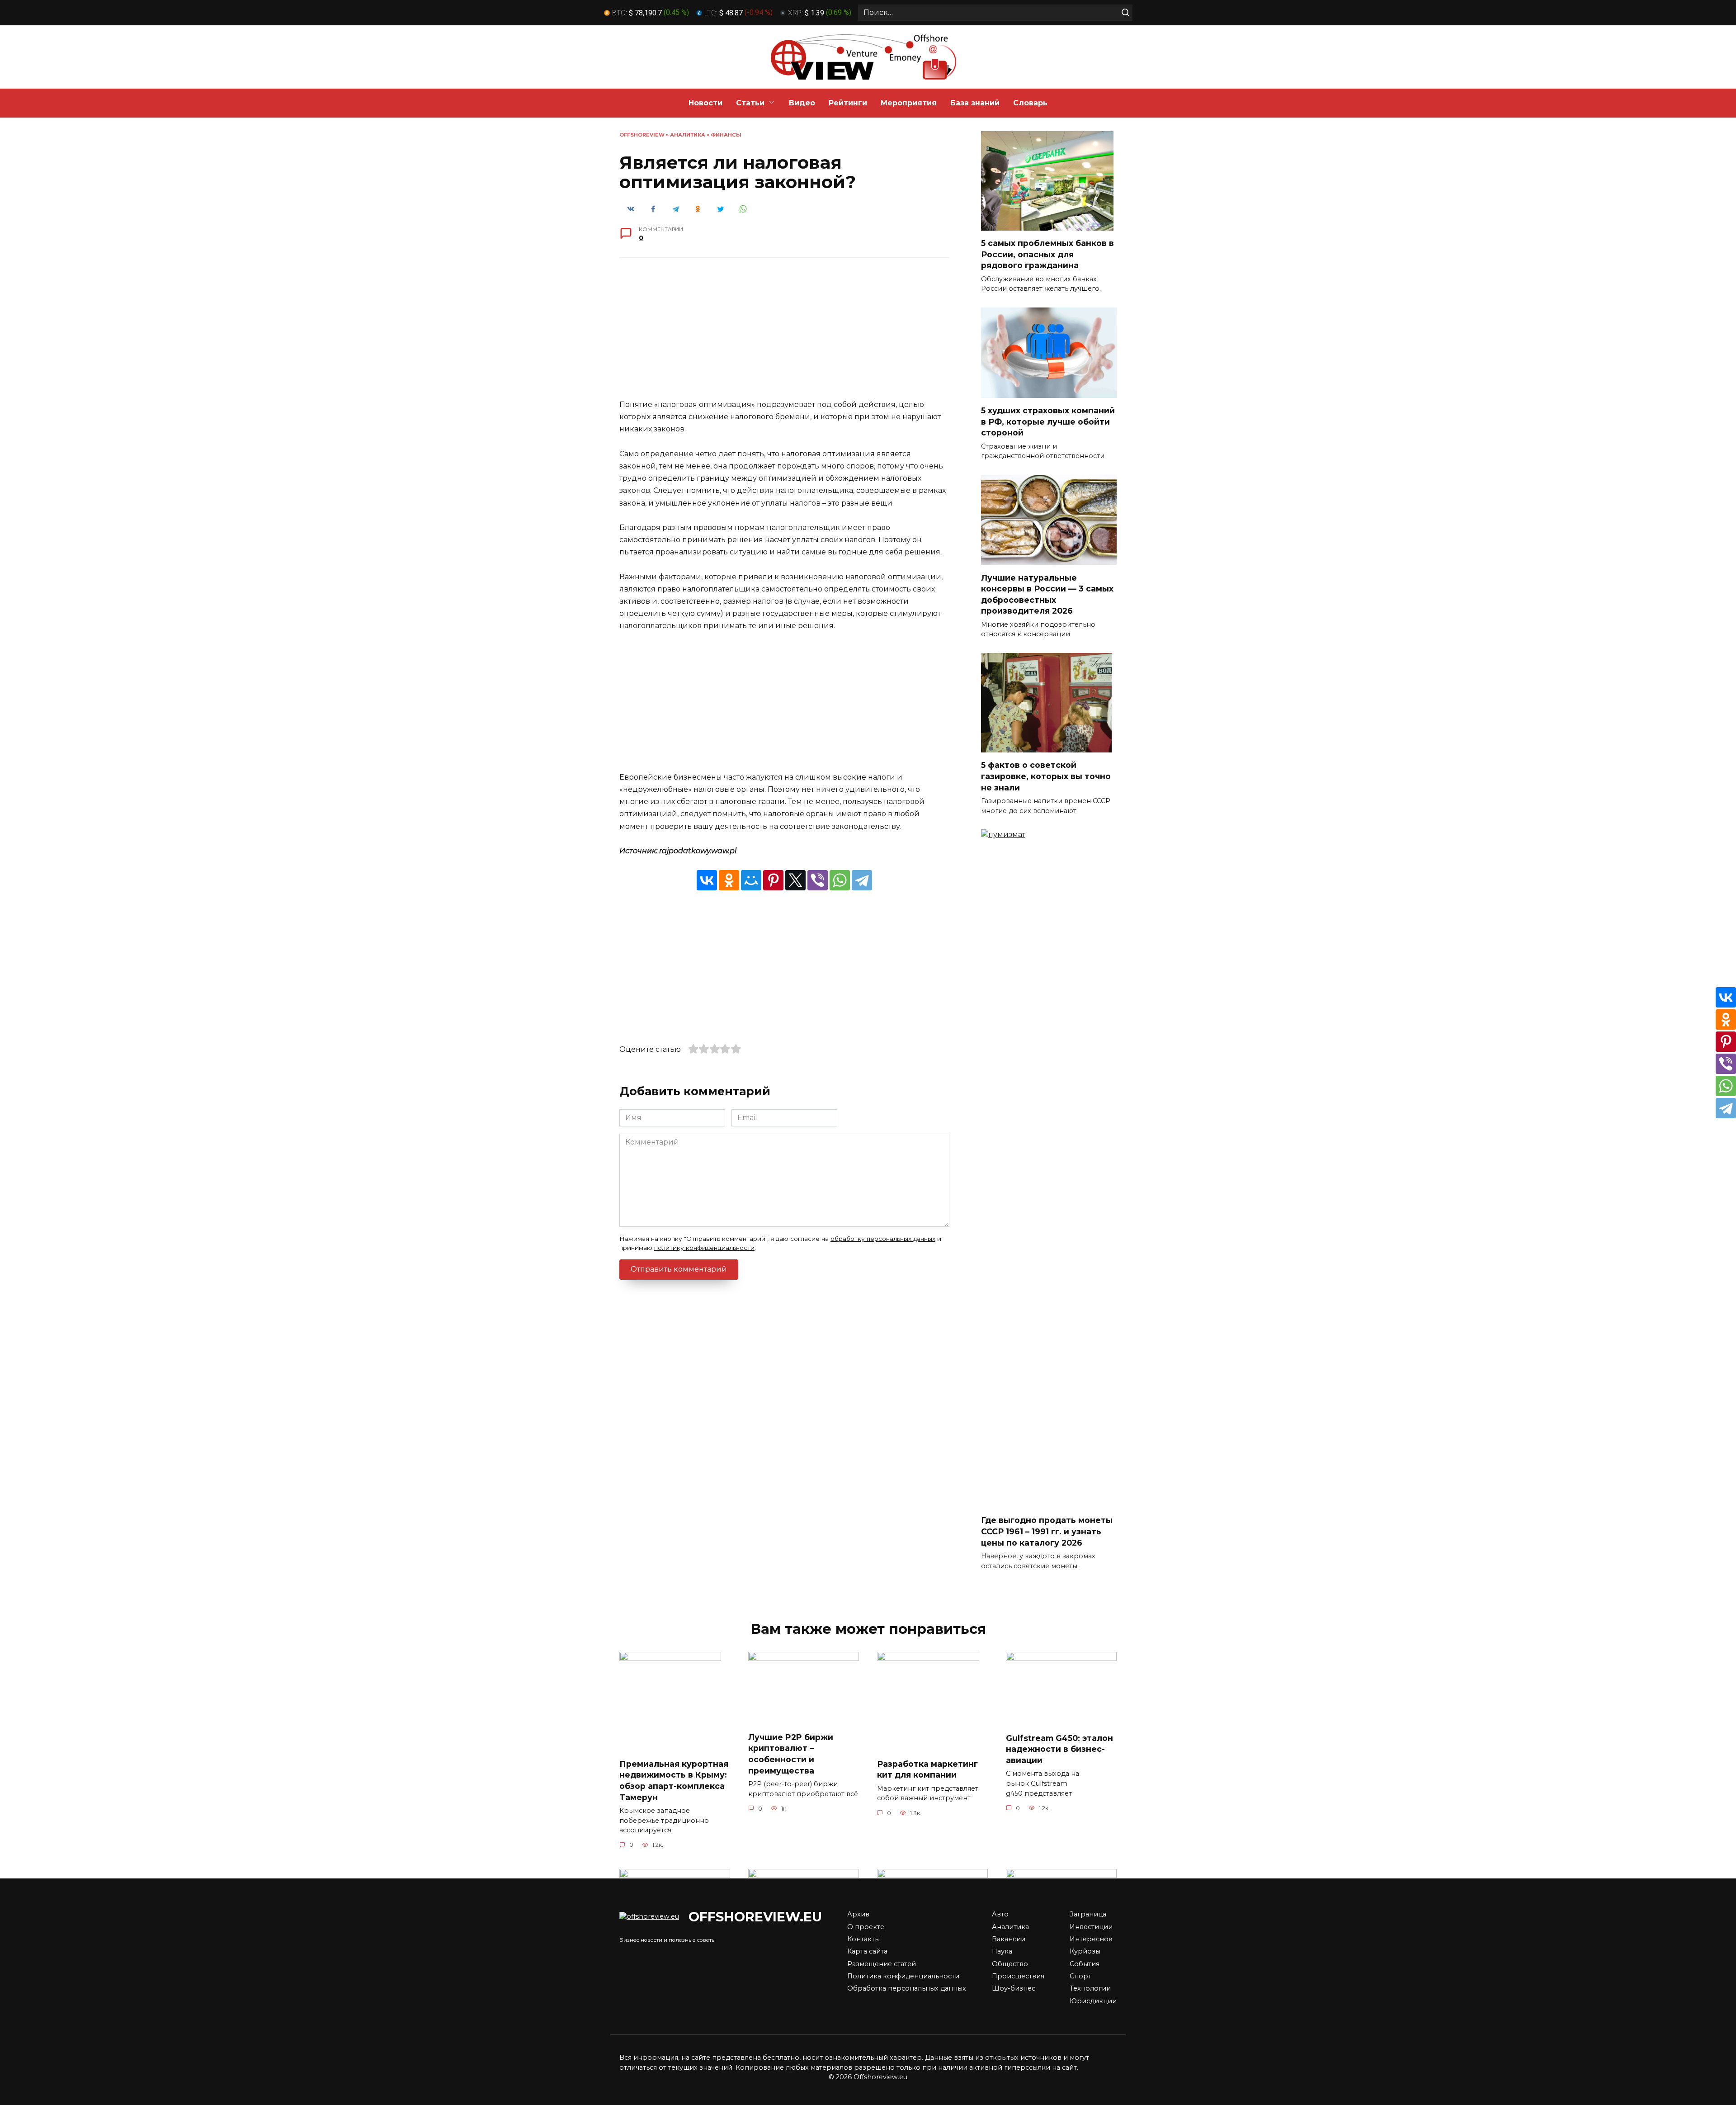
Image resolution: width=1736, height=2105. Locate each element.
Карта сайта (867, 1951)
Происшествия (1018, 1976)
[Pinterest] (773, 880)
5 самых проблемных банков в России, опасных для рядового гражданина (1047, 254)
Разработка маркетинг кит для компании (927, 1769)
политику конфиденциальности (704, 1248)
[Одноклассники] (729, 880)
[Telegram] (862, 880)
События (1085, 1964)
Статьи (750, 103)
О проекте (866, 1927)
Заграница (1088, 1914)
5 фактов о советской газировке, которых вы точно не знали (1046, 776)
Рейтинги (848, 103)
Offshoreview (642, 135)
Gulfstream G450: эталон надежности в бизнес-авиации (1059, 1749)
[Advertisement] (784, 335)
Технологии (1090, 1988)
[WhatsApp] (840, 880)
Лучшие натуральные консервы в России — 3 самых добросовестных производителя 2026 (1047, 594)
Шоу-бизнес (1014, 1988)
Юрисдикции (1093, 2001)
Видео (802, 103)
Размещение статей (882, 1964)
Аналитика (688, 135)
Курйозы (1085, 1951)
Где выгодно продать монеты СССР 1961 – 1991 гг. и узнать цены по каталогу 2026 (1047, 1531)
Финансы (726, 135)
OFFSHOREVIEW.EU (755, 1917)
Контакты (863, 1939)
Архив (858, 1914)
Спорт (1080, 1976)
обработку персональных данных (883, 1239)
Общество (1010, 1964)
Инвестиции (1091, 1927)
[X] (795, 880)
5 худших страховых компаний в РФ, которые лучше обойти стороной (1048, 421)
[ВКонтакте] (707, 880)
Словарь (1030, 103)
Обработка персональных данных (907, 1988)
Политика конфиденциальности (903, 1976)
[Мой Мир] (751, 880)
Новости (705, 103)
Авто (1000, 1914)
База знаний (975, 103)
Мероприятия (909, 103)
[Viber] (818, 880)
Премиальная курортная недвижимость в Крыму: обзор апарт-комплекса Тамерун (674, 1781)
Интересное (1091, 1939)
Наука (1002, 1951)
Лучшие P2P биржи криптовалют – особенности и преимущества (791, 1753)
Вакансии (1009, 1939)
